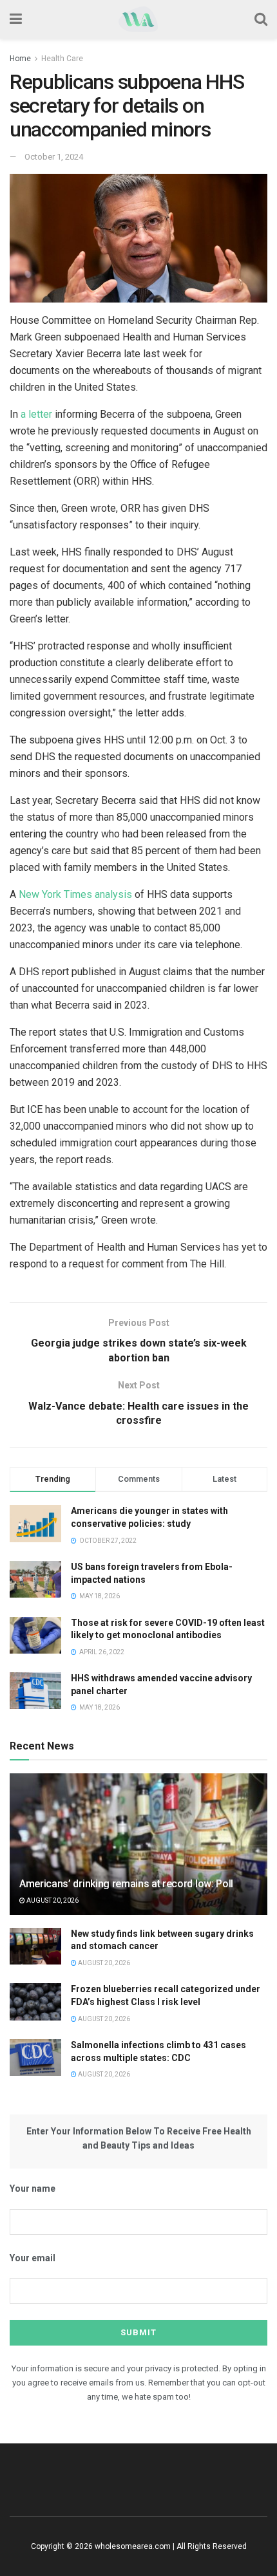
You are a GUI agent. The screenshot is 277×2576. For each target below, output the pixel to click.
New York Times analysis (75, 894)
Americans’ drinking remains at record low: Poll (126, 1884)
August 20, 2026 (52, 1900)
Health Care (62, 59)
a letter (36, 414)
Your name (33, 2189)
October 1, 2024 (54, 157)
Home (20, 59)
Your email (33, 2258)
